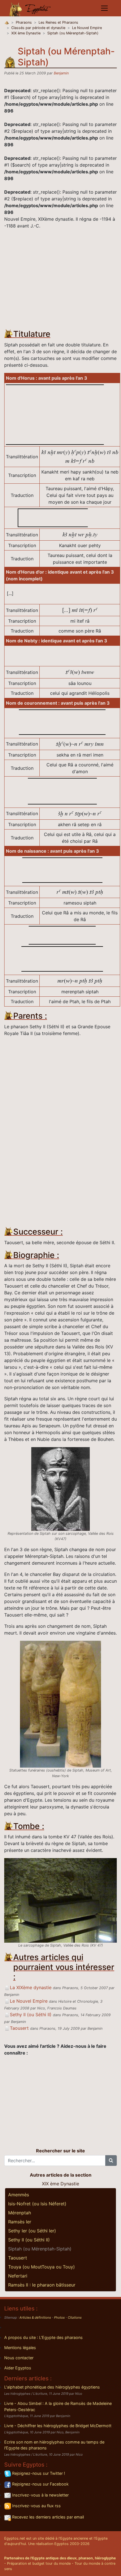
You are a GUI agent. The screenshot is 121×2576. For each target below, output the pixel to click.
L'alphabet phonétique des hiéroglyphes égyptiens (52, 2387)
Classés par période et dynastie (38, 28)
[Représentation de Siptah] (60, 1489)
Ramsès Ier (20, 2222)
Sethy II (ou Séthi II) (31, 2015)
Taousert (19, 2028)
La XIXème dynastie (31, 1987)
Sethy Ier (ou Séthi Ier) (32, 2231)
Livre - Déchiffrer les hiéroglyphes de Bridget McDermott (58, 2426)
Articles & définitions (35, 2318)
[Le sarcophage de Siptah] (60, 1900)
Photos (59, 2318)
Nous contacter (19, 2358)
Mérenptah (20, 2213)
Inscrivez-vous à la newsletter (40, 2495)
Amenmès (19, 2195)
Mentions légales (20, 2348)
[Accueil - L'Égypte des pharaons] (30, 8)
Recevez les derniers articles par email (47, 2517)
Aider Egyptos (18, 2368)
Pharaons (24, 22)
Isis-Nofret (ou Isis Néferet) (37, 2204)
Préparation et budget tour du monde (39, 2563)
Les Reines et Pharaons (58, 22)
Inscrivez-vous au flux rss (36, 2506)
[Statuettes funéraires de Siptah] (60, 1704)
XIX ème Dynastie (26, 33)
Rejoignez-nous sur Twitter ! (38, 2473)
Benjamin (61, 73)
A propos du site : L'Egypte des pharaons (43, 2337)
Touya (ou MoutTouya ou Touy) (42, 2267)
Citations (75, 2318)
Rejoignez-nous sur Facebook (40, 2484)
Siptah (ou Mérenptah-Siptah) (73, 33)
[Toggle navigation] (104, 8)
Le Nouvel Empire (87, 28)
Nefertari (18, 2276)
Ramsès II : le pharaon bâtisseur (42, 2285)
